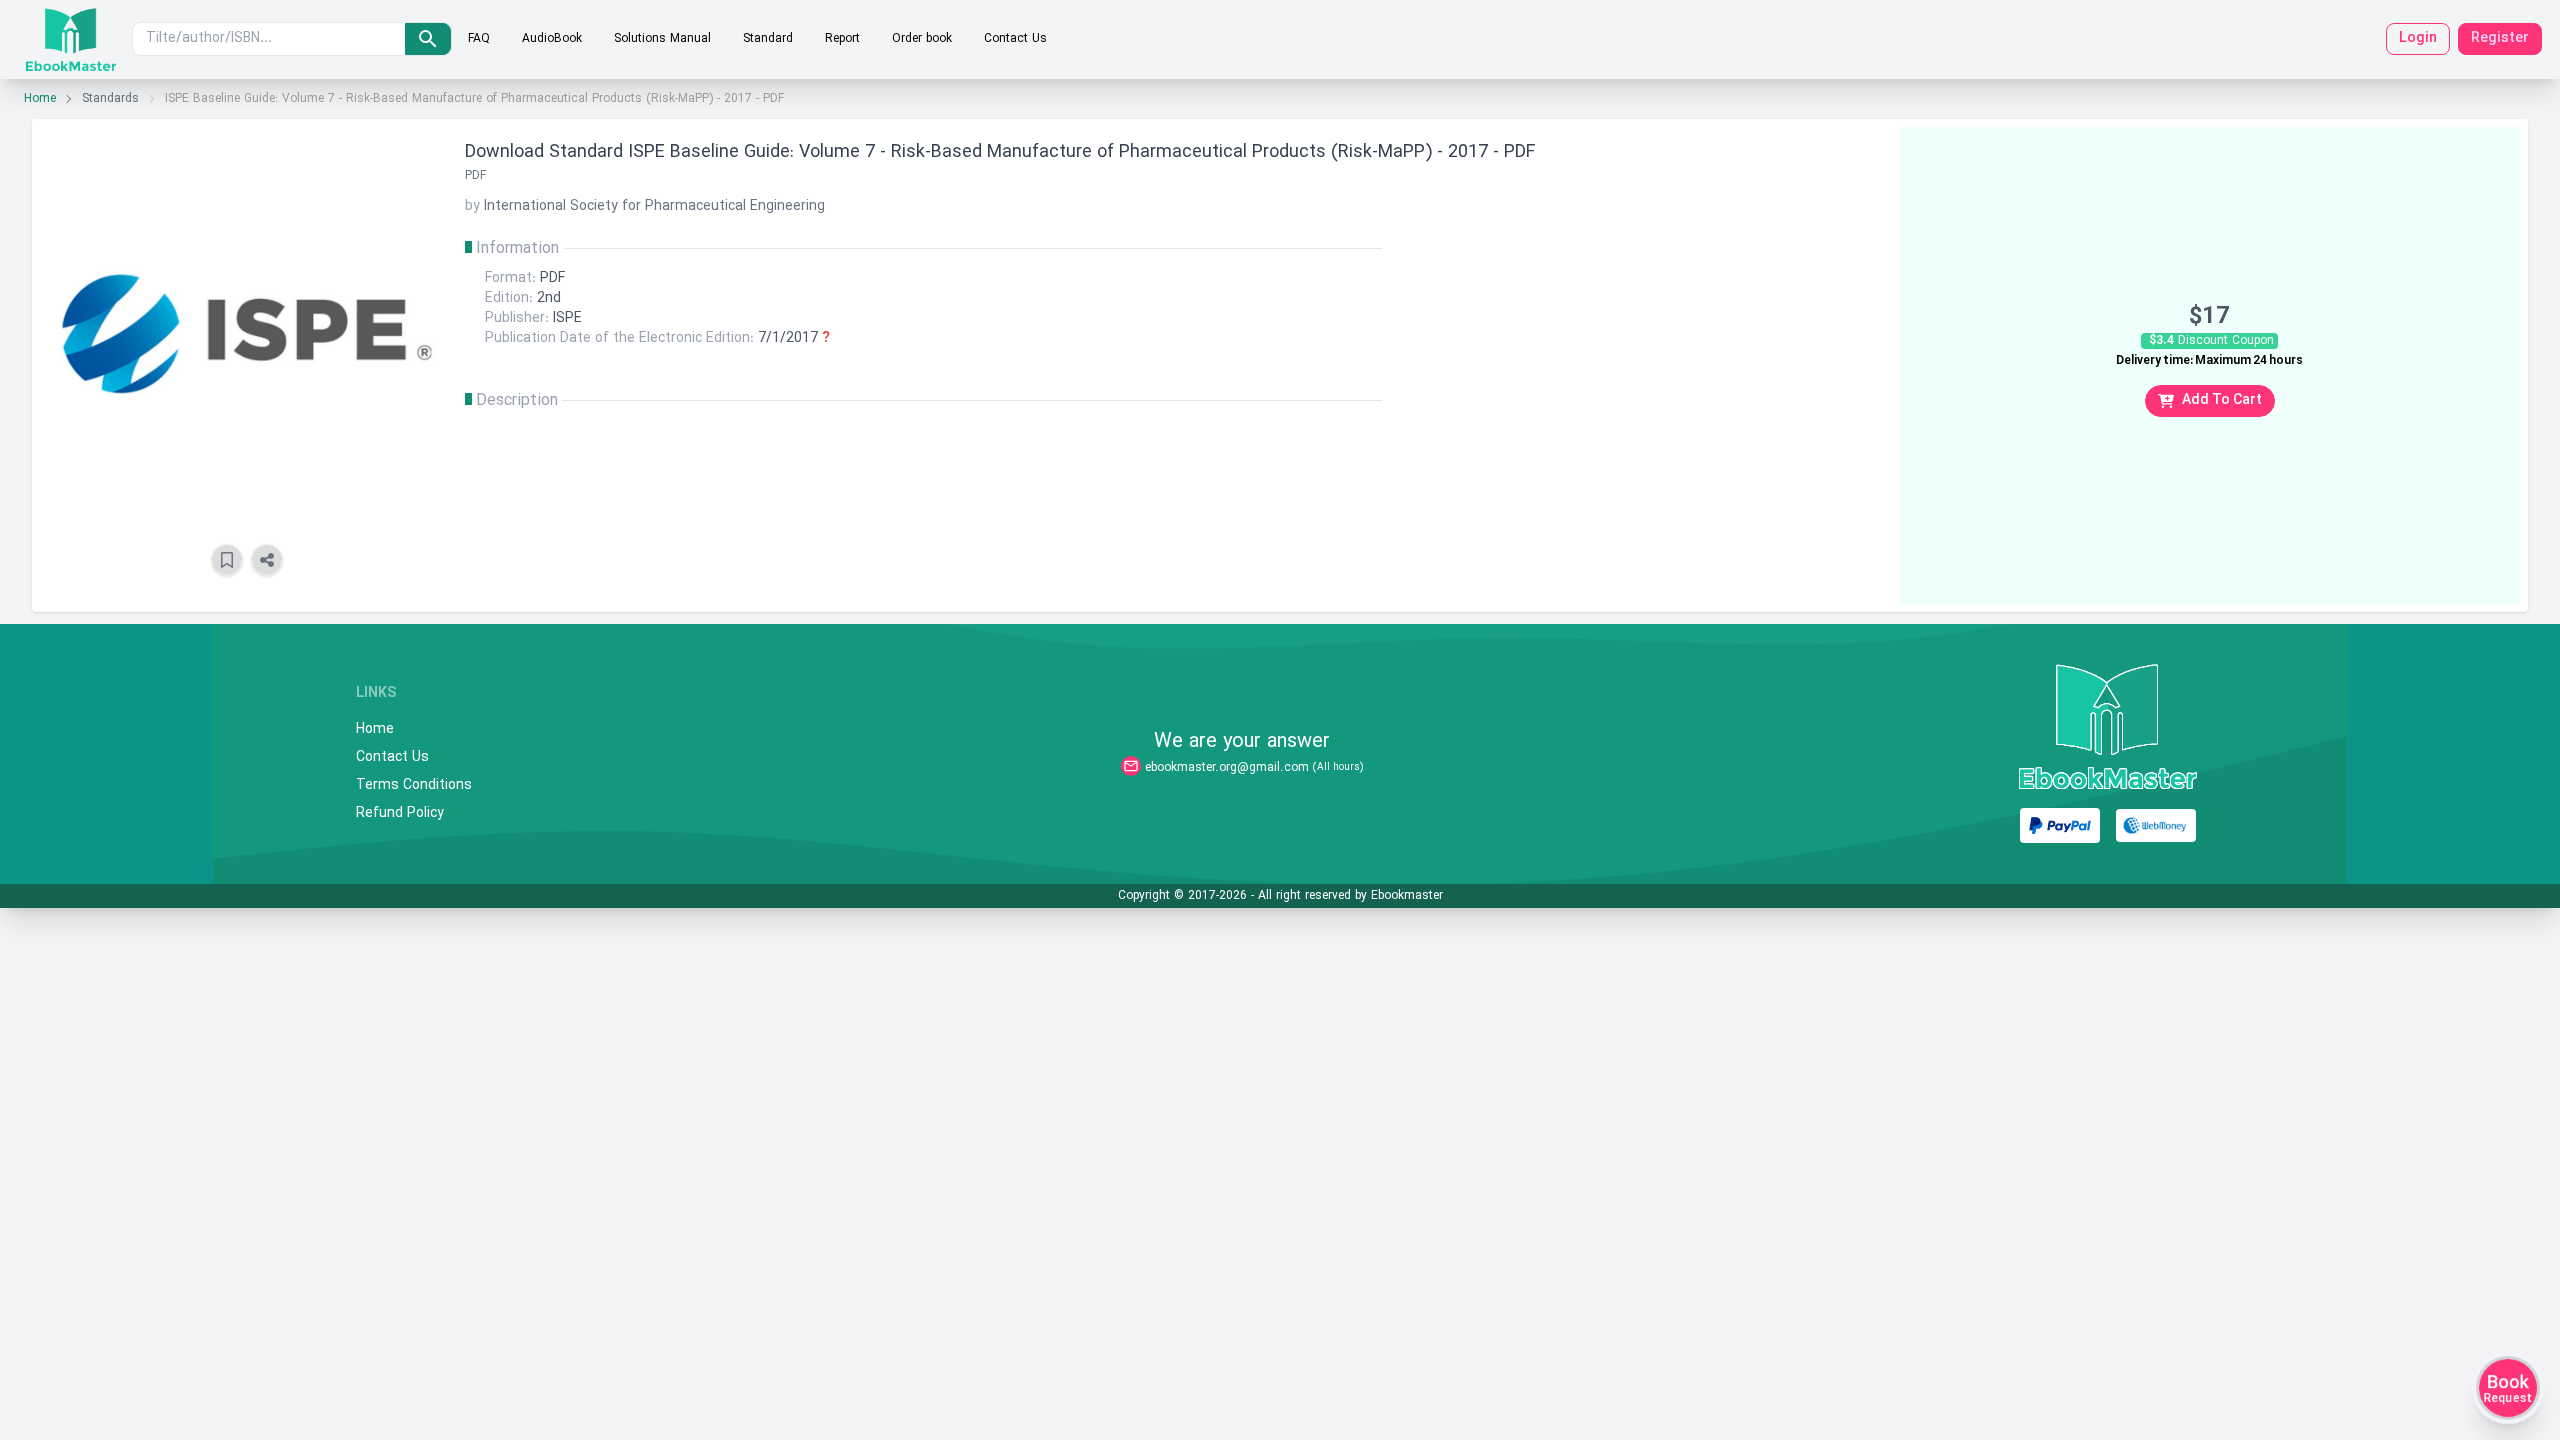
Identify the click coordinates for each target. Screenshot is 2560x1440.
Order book (922, 39)
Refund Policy (400, 814)
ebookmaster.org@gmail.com (1227, 768)
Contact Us (1015, 39)
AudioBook (552, 39)
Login (2418, 38)
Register (2500, 38)
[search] (428, 39)
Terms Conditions (414, 786)
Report (842, 39)
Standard (768, 39)
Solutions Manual (662, 39)
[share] (267, 560)
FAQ (479, 39)
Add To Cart (2222, 400)
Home (40, 99)
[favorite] (227, 560)
